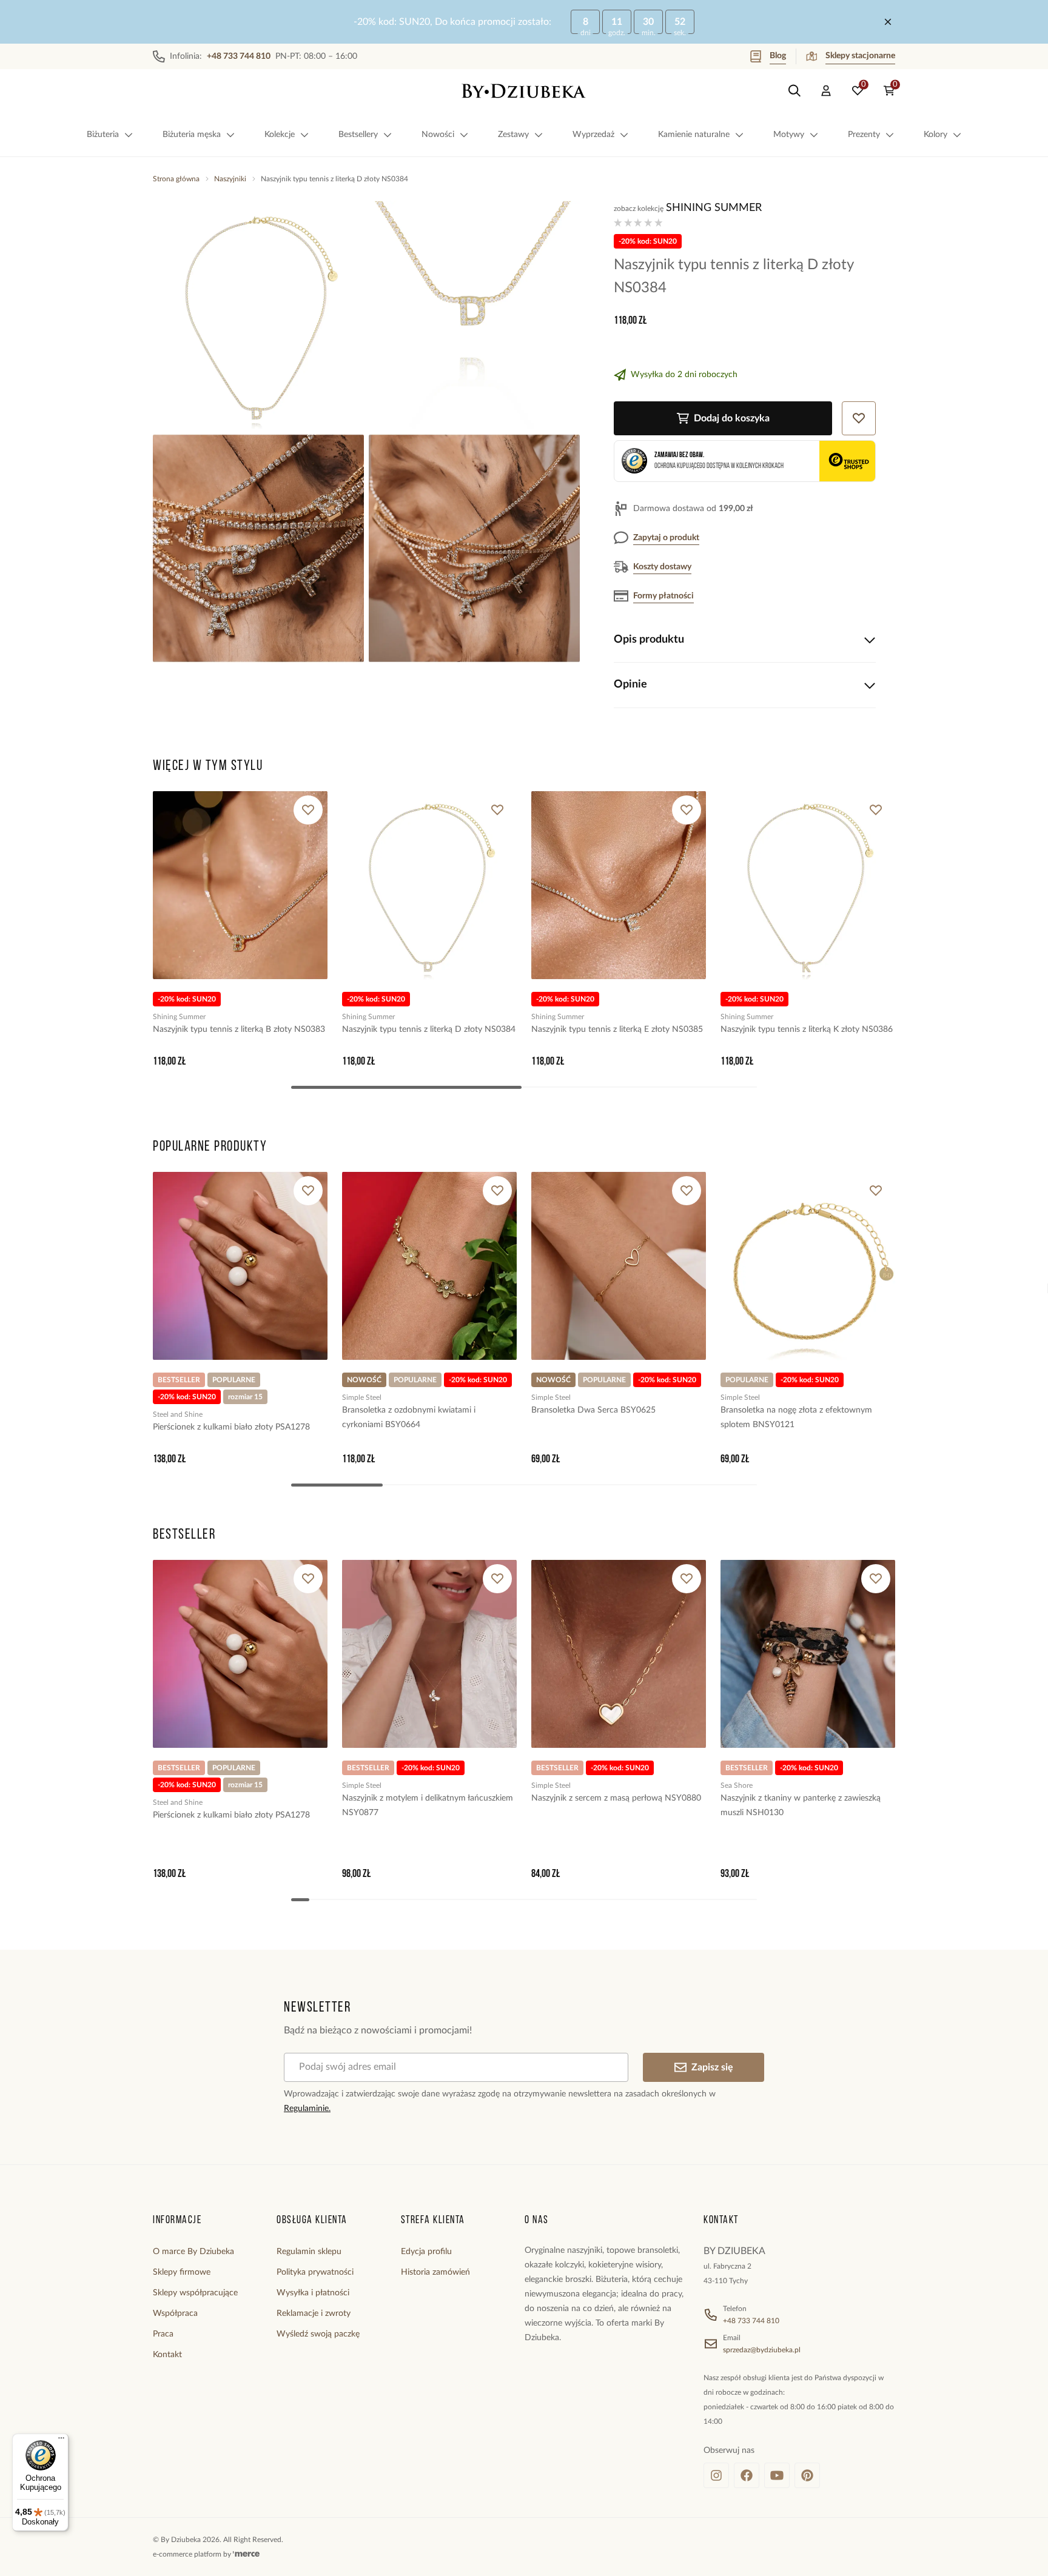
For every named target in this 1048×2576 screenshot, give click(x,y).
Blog (778, 56)
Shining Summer (714, 208)
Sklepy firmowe (182, 2272)
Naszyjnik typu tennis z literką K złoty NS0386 (807, 1029)
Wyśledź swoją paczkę (318, 2334)
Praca (163, 2334)
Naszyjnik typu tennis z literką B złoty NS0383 (239, 1029)
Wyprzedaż (593, 135)
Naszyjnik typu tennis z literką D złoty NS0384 (429, 1029)
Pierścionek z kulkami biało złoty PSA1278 (231, 1427)
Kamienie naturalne (694, 135)
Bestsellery (358, 135)
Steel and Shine (178, 1414)
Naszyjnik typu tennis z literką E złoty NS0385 (617, 1029)
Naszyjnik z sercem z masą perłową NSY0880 (616, 1798)
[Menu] (61, 2441)
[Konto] (826, 91)
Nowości (438, 135)
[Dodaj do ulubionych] (308, 810)
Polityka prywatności (315, 2272)
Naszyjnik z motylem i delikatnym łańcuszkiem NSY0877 (428, 1805)
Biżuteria (103, 135)
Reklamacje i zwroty (314, 2313)
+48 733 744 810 (751, 2321)
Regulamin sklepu (309, 2252)
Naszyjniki (230, 179)
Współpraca (175, 2313)
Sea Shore (737, 1785)
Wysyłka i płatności (313, 2293)
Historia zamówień (435, 2272)
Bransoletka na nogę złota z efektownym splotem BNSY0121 (796, 1417)
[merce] (246, 2554)
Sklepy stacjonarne (860, 56)
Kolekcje (280, 135)
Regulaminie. (307, 2109)
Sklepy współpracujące (195, 2293)
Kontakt (167, 2355)
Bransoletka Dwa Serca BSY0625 (593, 1410)
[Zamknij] (888, 22)
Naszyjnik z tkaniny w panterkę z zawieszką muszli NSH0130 (801, 1805)
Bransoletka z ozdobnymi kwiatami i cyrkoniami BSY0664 (409, 1417)
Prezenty (864, 135)
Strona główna (176, 179)
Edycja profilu (426, 2252)
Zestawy (513, 135)
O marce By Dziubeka (193, 2252)
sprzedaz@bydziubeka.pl (762, 2350)
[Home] (524, 91)
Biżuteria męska (192, 135)
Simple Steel (362, 1397)
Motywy (789, 135)
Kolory (935, 135)
